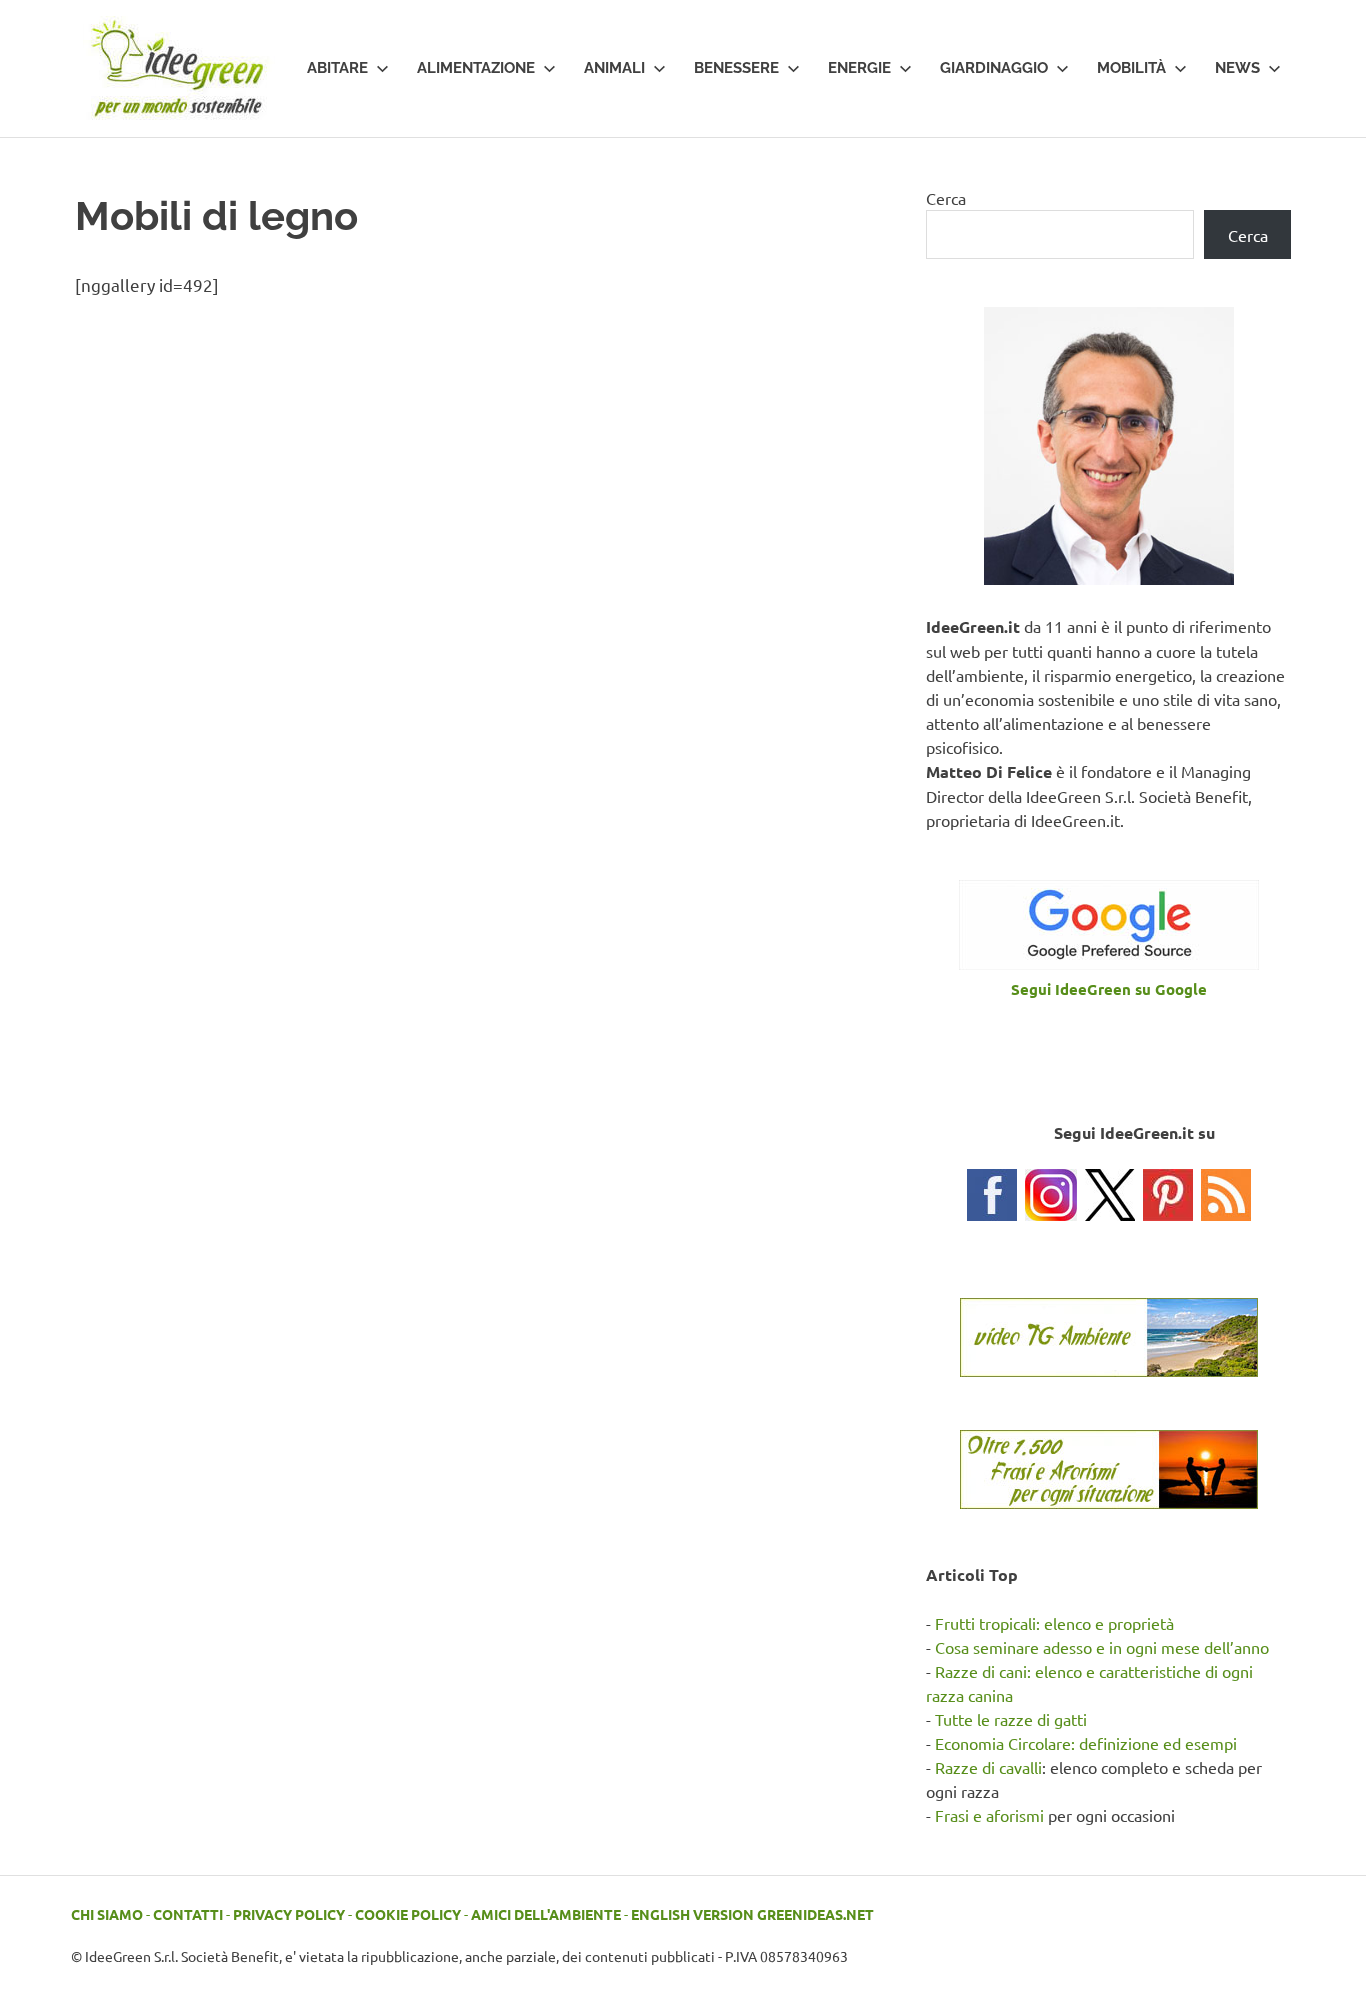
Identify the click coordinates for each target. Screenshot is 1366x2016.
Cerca (946, 198)
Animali (614, 68)
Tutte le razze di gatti (1011, 1719)
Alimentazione (476, 68)
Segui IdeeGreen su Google (1109, 989)
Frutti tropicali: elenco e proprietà (1054, 1623)
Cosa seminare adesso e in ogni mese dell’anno (1102, 1647)
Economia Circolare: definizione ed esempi (1086, 1743)
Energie (859, 68)
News (1237, 68)
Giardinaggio (994, 68)
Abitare (337, 68)
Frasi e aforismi (989, 1815)
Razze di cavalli (988, 1767)
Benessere (736, 68)
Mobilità (1131, 68)
